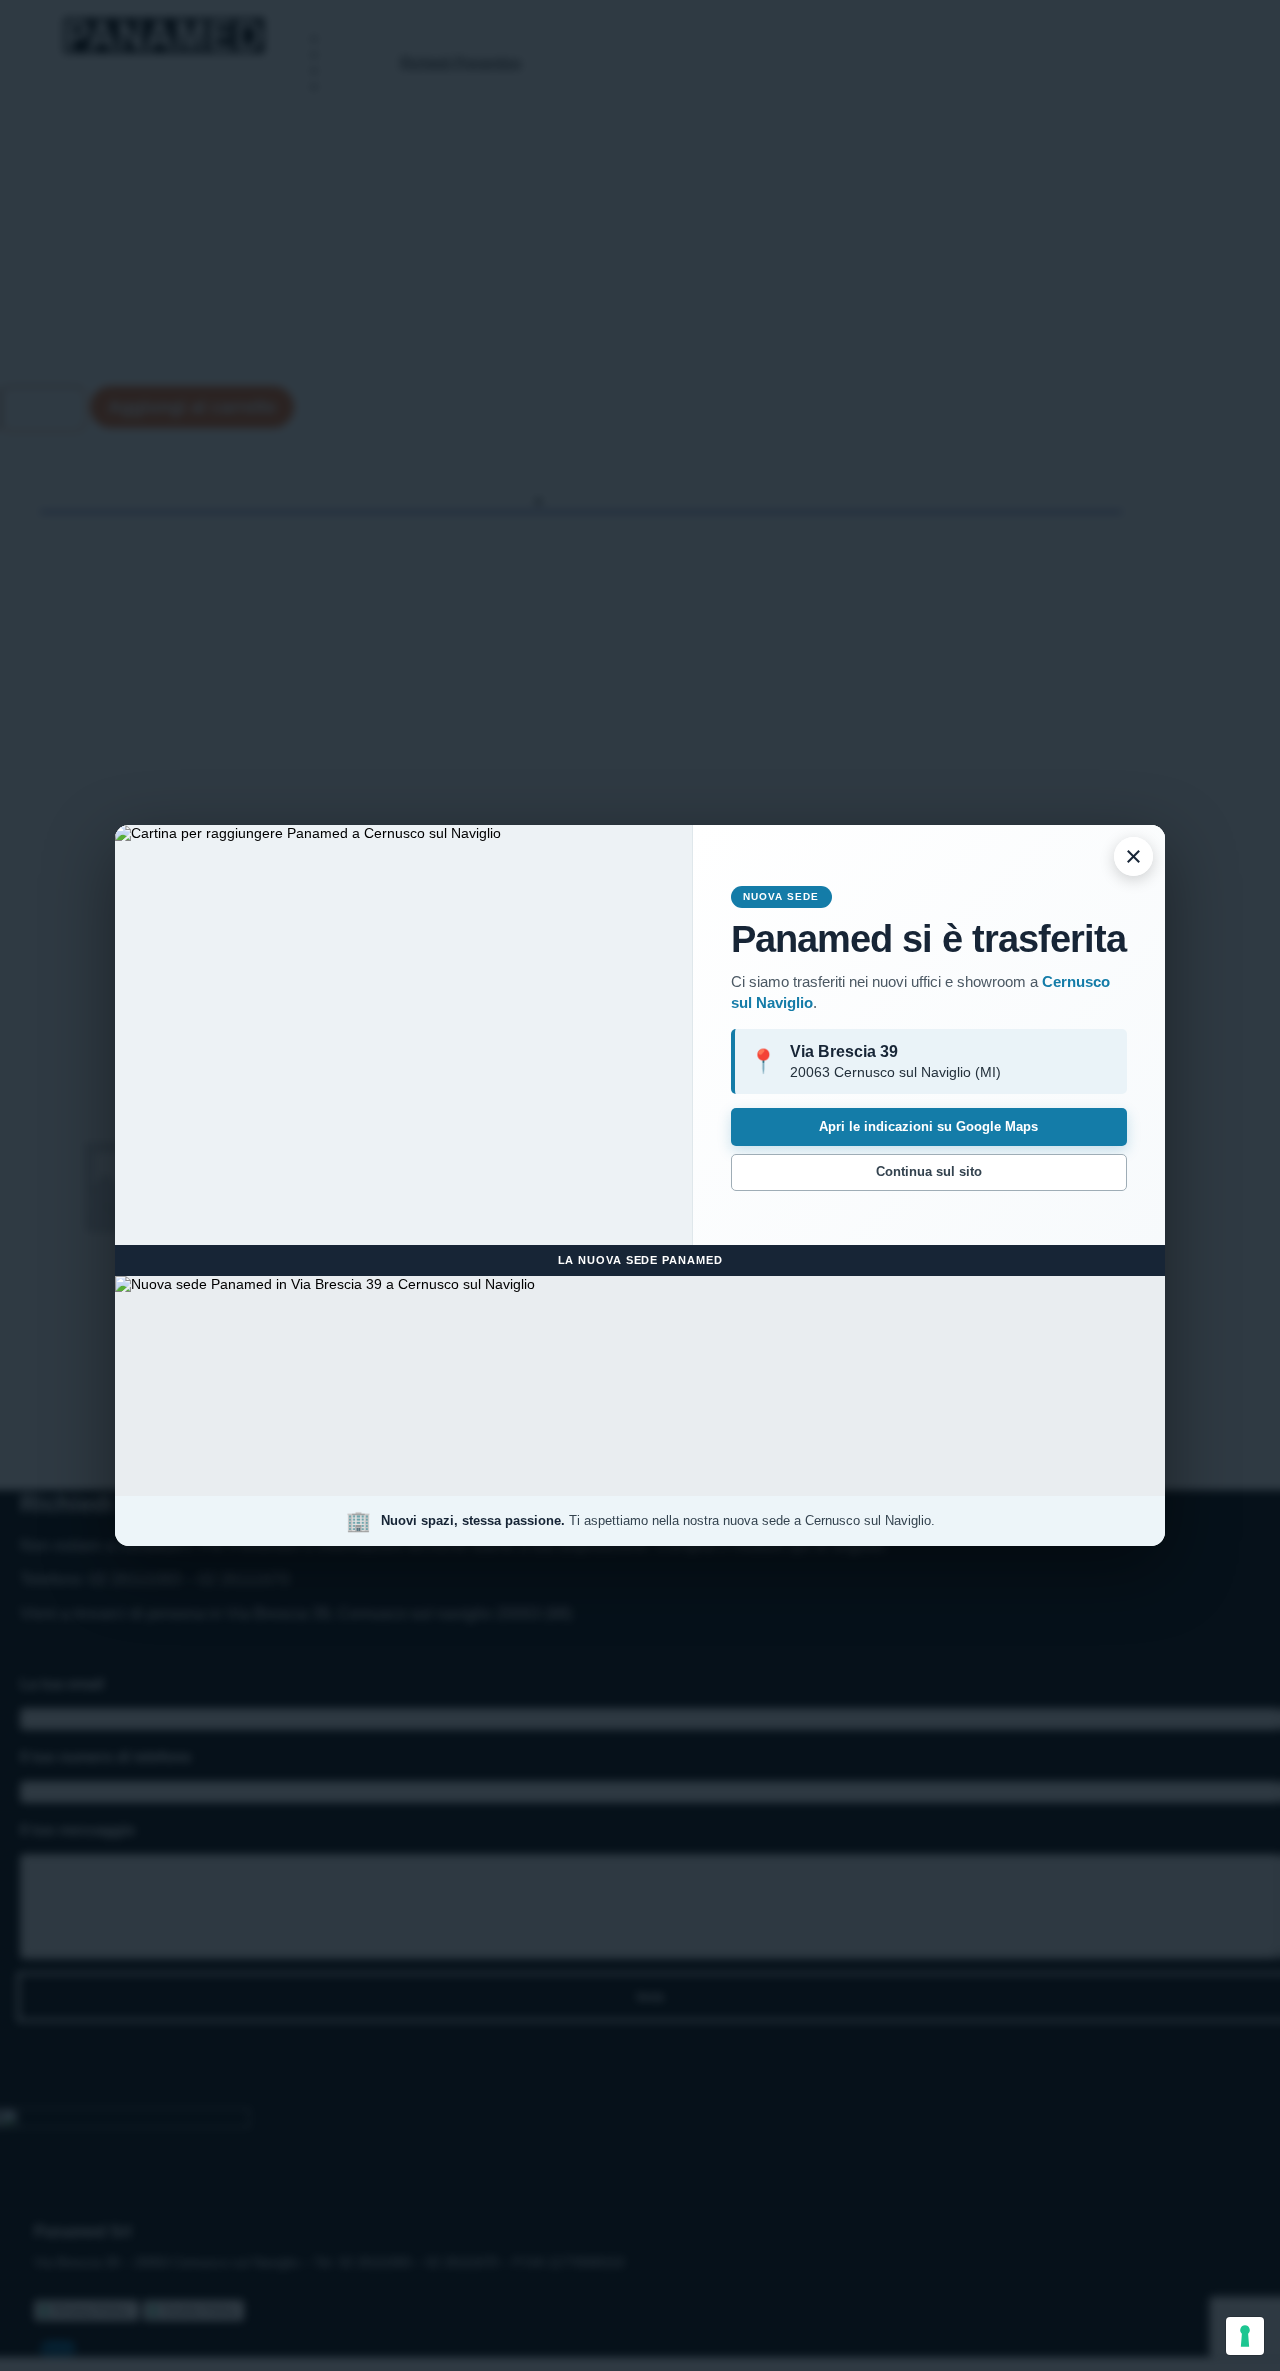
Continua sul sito (929, 1171)
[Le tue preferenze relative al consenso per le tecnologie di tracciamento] (1245, 2336)
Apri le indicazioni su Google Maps (928, 1126)
